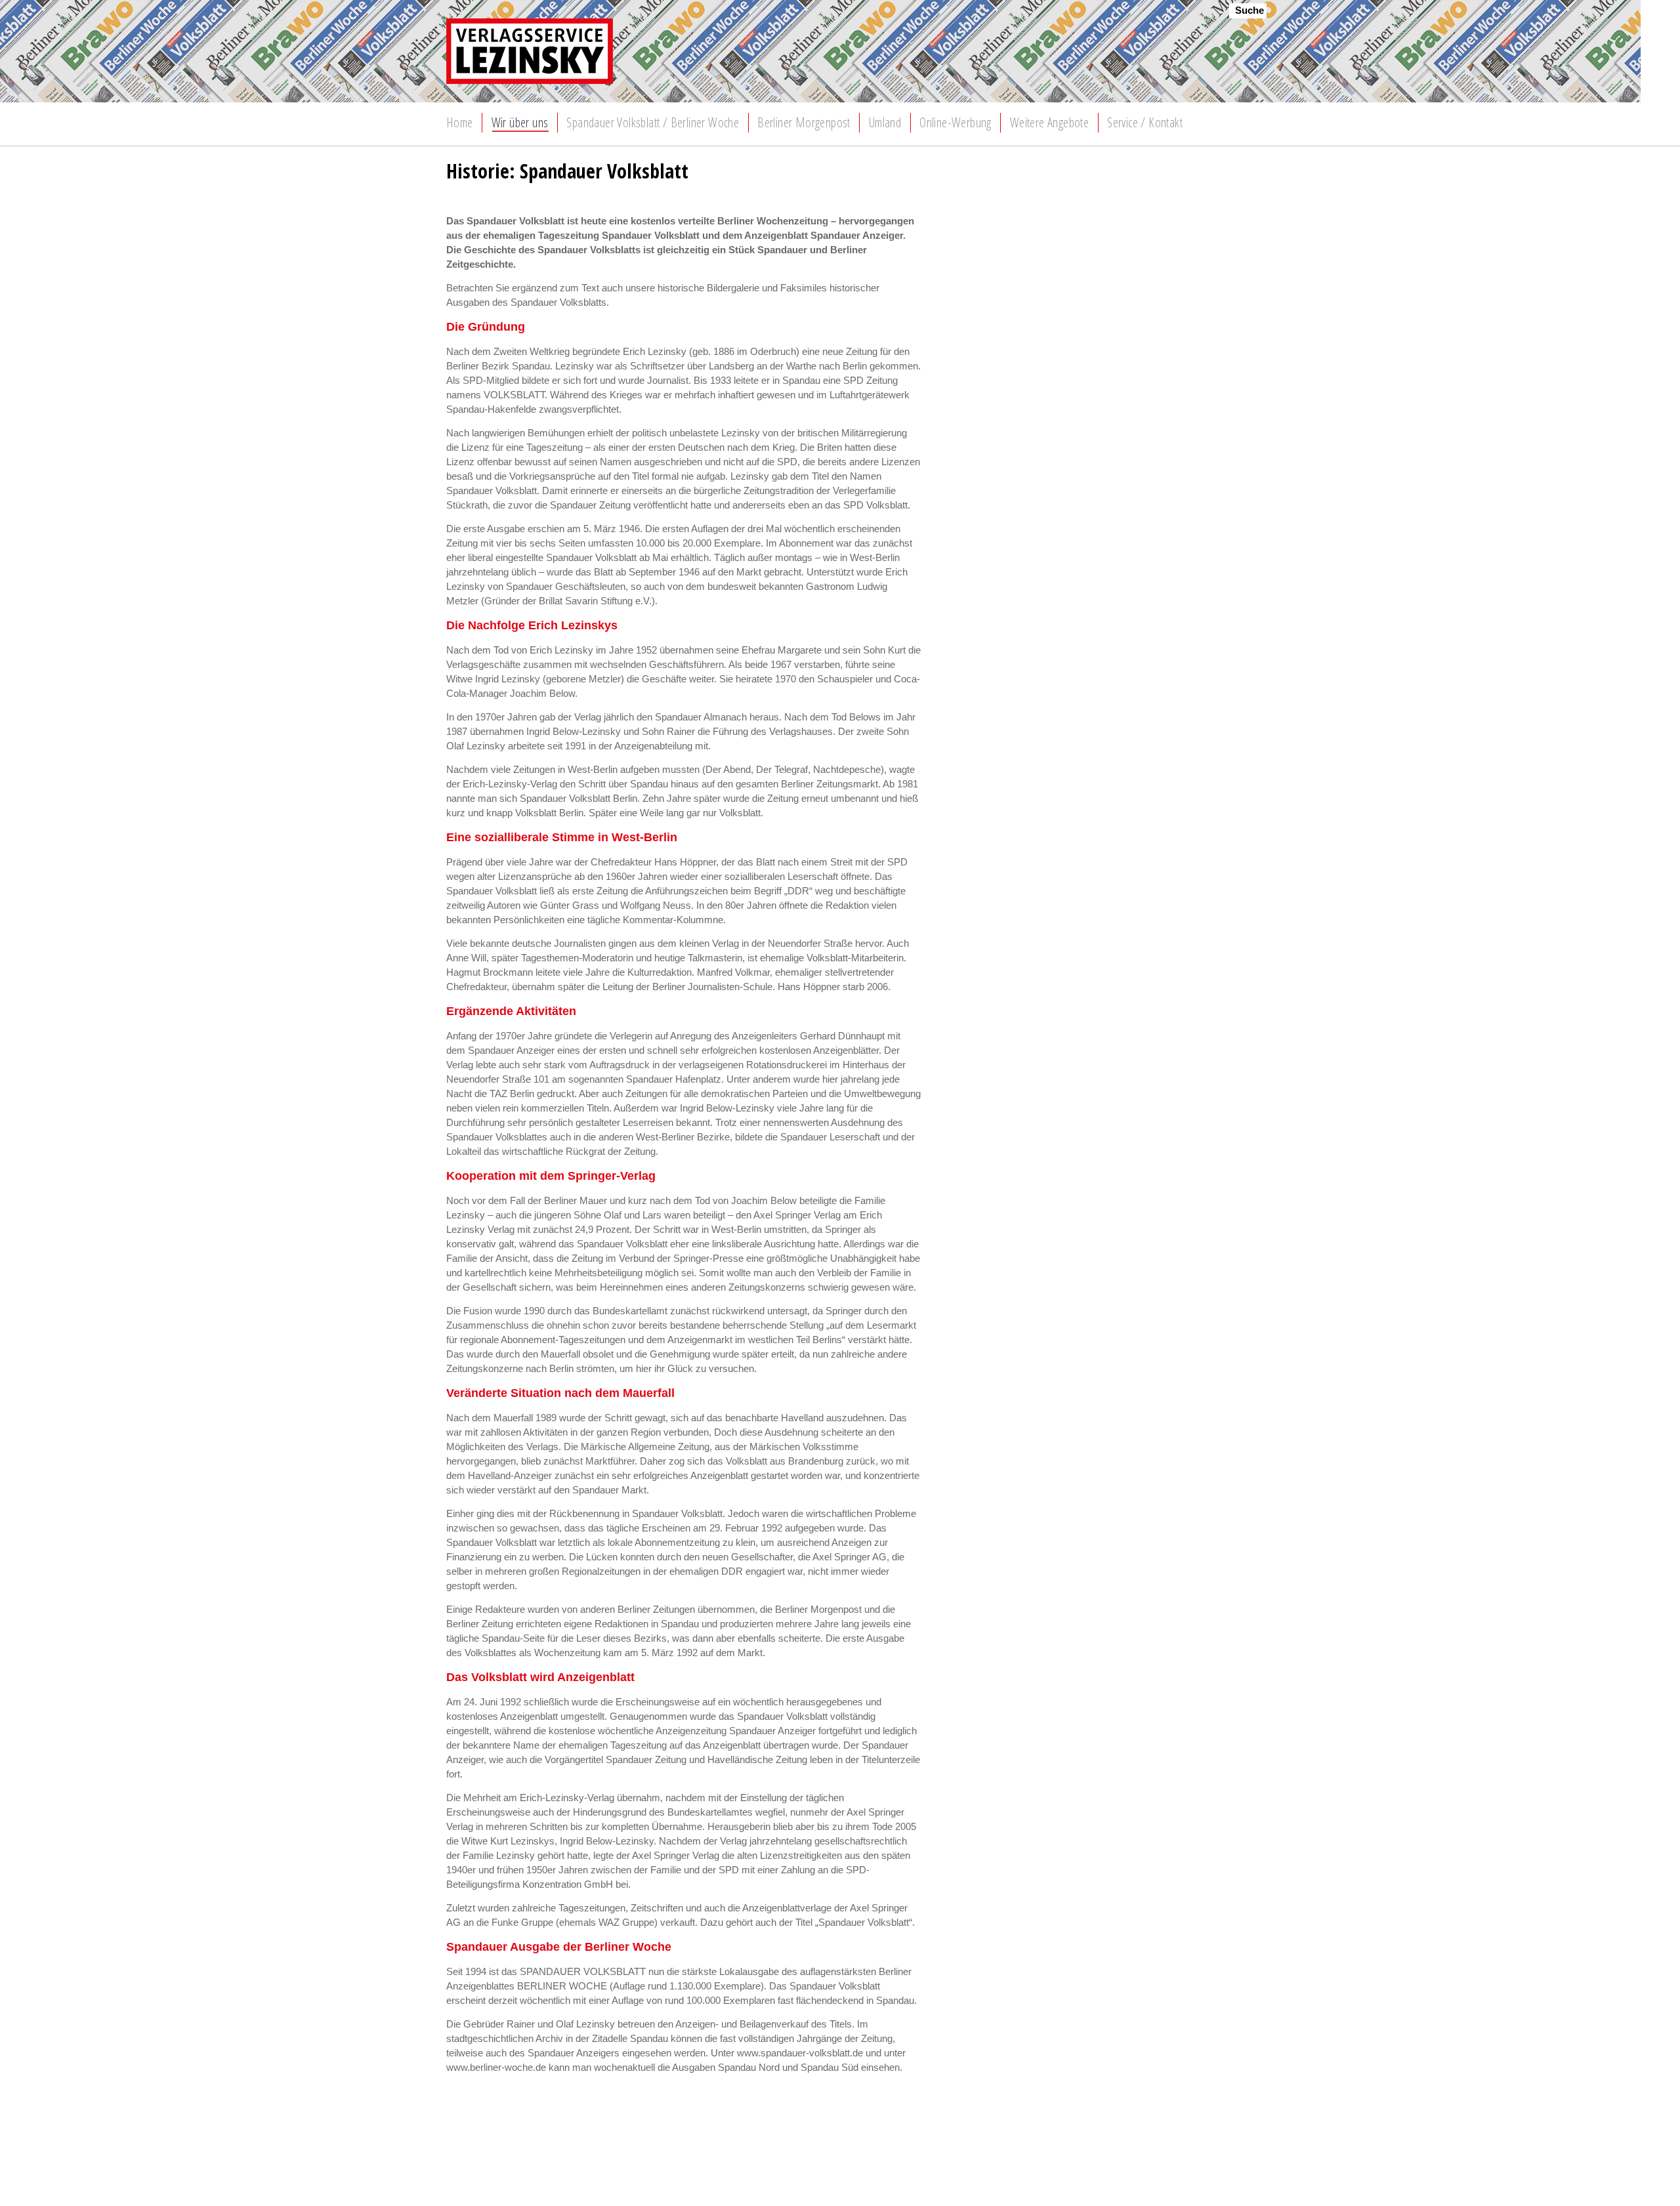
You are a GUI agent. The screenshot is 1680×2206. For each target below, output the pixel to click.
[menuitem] (460, 123)
